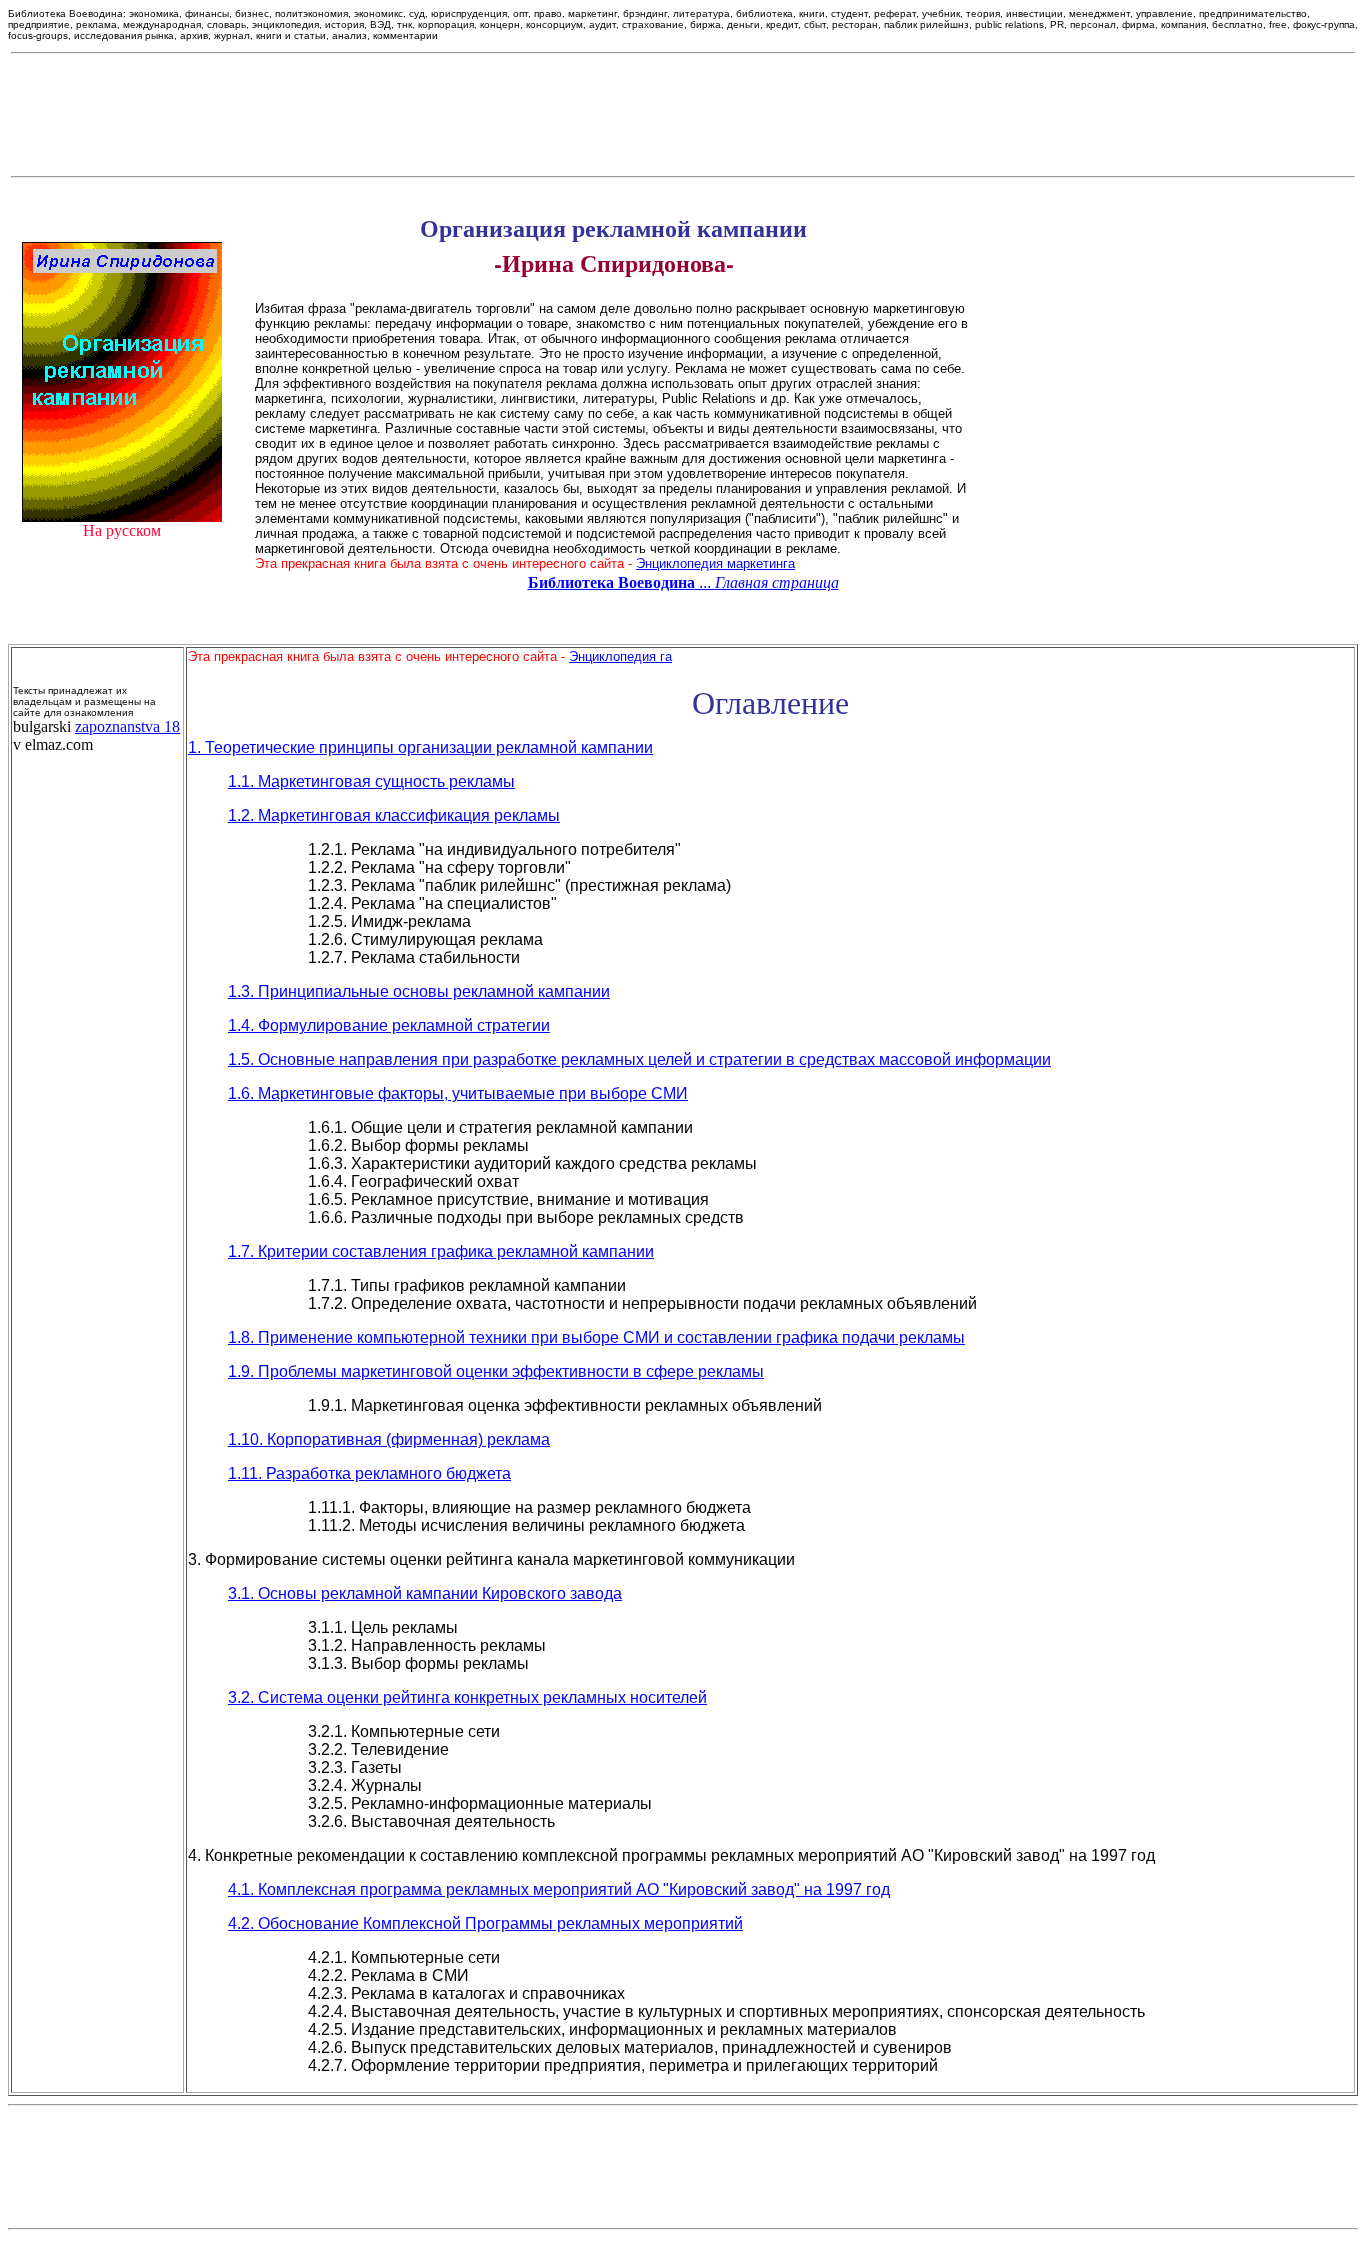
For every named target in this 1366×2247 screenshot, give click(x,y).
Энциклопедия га (620, 656)
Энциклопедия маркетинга (715, 563)
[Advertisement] (683, 115)
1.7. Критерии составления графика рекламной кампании (441, 1251)
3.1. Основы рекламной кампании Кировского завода (425, 1593)
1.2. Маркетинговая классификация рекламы (394, 815)
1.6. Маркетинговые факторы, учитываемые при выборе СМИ (458, 1093)
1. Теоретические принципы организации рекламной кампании (420, 747)
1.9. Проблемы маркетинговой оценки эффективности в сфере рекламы (496, 1371)
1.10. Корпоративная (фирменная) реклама (389, 1439)
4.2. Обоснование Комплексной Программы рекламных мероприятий (485, 1923)
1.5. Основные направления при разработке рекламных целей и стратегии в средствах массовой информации (639, 1059)
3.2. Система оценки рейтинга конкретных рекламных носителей (467, 1697)
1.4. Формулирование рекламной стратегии (389, 1025)
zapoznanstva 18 (127, 726)
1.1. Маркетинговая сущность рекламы (371, 781)
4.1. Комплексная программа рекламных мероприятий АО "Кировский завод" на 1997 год (559, 1889)
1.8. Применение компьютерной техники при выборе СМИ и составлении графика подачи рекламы (596, 1337)
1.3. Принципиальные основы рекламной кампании (419, 991)
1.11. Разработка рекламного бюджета (369, 1473)
